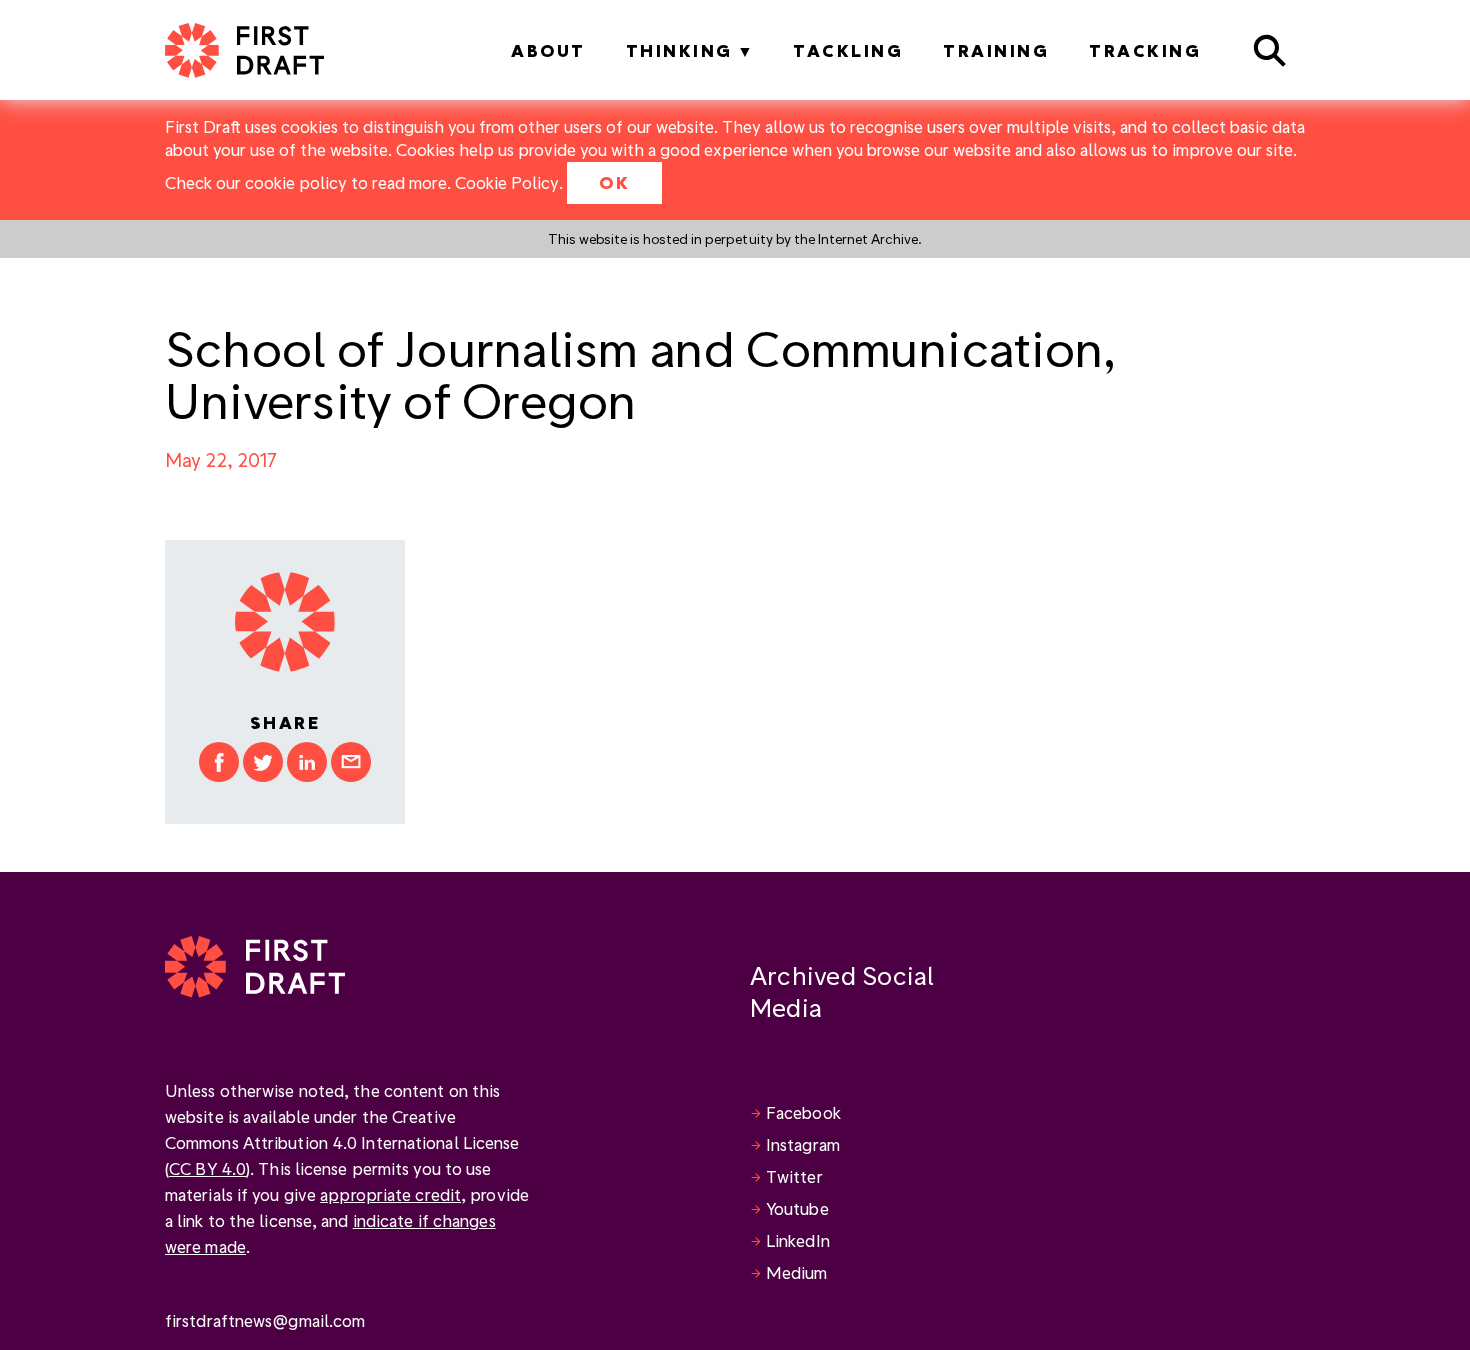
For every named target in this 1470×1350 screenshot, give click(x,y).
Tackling (848, 50)
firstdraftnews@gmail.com (265, 1320)
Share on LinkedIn (307, 762)
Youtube (797, 1208)
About (548, 50)
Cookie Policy (507, 182)
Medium (797, 1272)
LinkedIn (798, 1240)
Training (996, 50)
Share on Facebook (219, 762)
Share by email (351, 762)
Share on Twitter (263, 762)
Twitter (794, 1176)
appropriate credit (390, 1194)
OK (614, 182)
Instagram (803, 1144)
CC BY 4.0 (207, 1168)
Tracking (1145, 50)
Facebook (803, 1112)
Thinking (679, 50)
